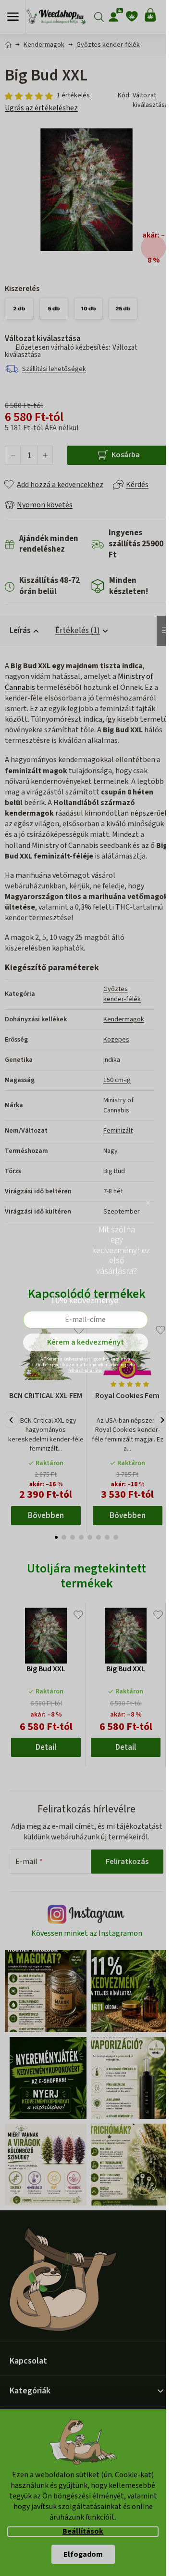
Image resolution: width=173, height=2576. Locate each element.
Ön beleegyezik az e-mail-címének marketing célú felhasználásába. (86, 1368)
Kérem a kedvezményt (86, 1342)
